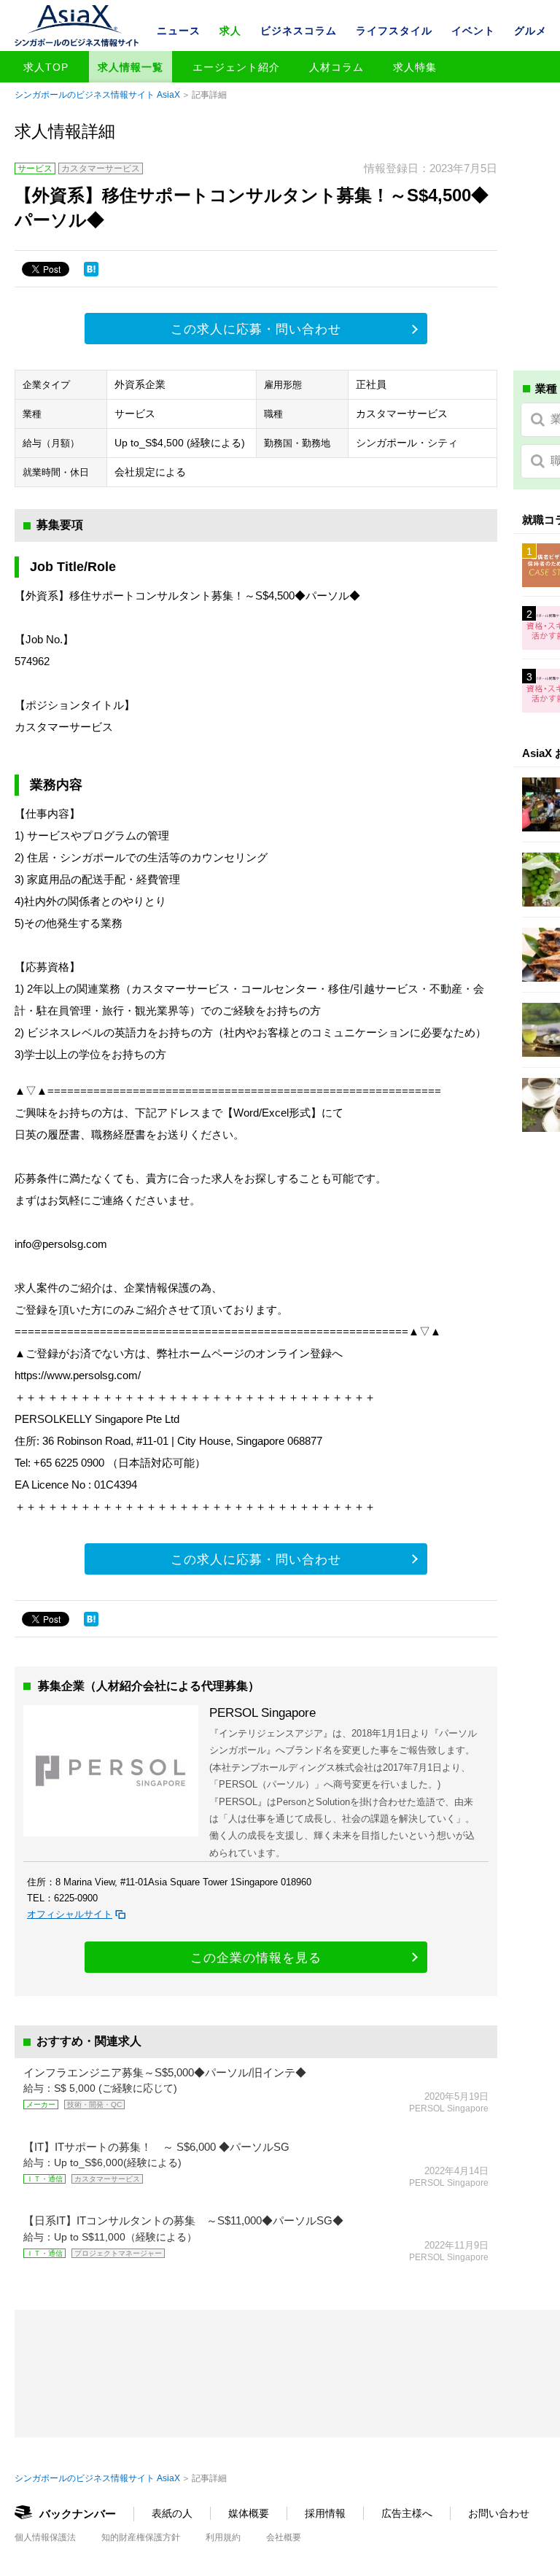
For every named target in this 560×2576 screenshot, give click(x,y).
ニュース (179, 31)
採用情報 (325, 2513)
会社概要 (284, 2537)
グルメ (530, 31)
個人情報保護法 (45, 2537)
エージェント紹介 (236, 67)
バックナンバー (78, 2514)
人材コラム (337, 67)
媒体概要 (249, 2513)
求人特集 (415, 67)
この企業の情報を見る (256, 1958)
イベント (473, 31)
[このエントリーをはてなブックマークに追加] (91, 269)
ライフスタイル (394, 31)
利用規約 (223, 2537)
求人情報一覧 (131, 67)
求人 (230, 31)
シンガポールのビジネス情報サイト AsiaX (97, 95)
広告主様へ (407, 2513)
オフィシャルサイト (70, 1914)
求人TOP (46, 67)
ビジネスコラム (299, 31)
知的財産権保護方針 (141, 2537)
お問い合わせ (499, 2513)
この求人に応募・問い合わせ (256, 329)
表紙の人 (172, 2513)
